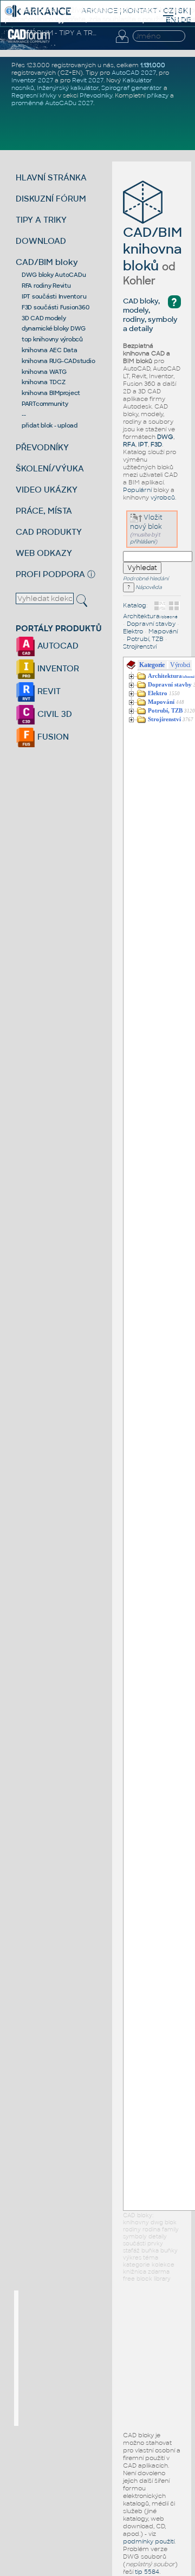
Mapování (163, 631)
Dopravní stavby (151, 624)
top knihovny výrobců (52, 339)
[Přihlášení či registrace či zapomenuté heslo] (122, 43)
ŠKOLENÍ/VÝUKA (50, 468)
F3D (156, 444)
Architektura (150, 616)
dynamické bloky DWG (54, 328)
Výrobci (180, 665)
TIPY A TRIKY (41, 220)
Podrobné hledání (146, 579)
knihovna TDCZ (44, 382)
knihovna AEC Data (50, 350)
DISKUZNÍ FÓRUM (51, 199)
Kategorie (152, 665)
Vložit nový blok (146, 522)
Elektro (133, 631)
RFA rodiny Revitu (46, 286)
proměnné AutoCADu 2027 (52, 103)
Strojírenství (140, 646)
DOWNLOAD (41, 241)
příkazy (158, 95)
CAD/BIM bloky (47, 262)
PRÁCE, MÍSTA (44, 511)
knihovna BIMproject (51, 393)
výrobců (163, 497)
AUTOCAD (57, 646)
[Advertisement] (100, 2358)
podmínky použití (149, 2541)
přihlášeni (142, 542)
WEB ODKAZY (44, 553)
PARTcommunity (45, 404)
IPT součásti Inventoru (54, 296)
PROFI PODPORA (50, 574)
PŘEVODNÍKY (42, 447)
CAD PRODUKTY (49, 532)
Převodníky (96, 95)
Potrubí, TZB (145, 639)
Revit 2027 (88, 80)
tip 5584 (147, 2572)
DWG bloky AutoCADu (54, 275)
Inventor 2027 (32, 80)
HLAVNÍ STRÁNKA (51, 177)
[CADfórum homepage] (29, 41)
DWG (165, 437)
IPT (143, 444)
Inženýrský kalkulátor (68, 88)
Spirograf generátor (132, 88)
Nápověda (148, 587)
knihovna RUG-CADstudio (58, 361)
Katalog (135, 605)
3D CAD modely (44, 318)
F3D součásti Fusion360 (56, 307)
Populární (137, 490)
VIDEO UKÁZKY (47, 490)
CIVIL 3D (54, 714)
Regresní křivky (34, 95)
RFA (129, 444)
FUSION (52, 737)
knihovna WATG (44, 372)
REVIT (48, 691)
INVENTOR (57, 668)
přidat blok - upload (50, 425)
